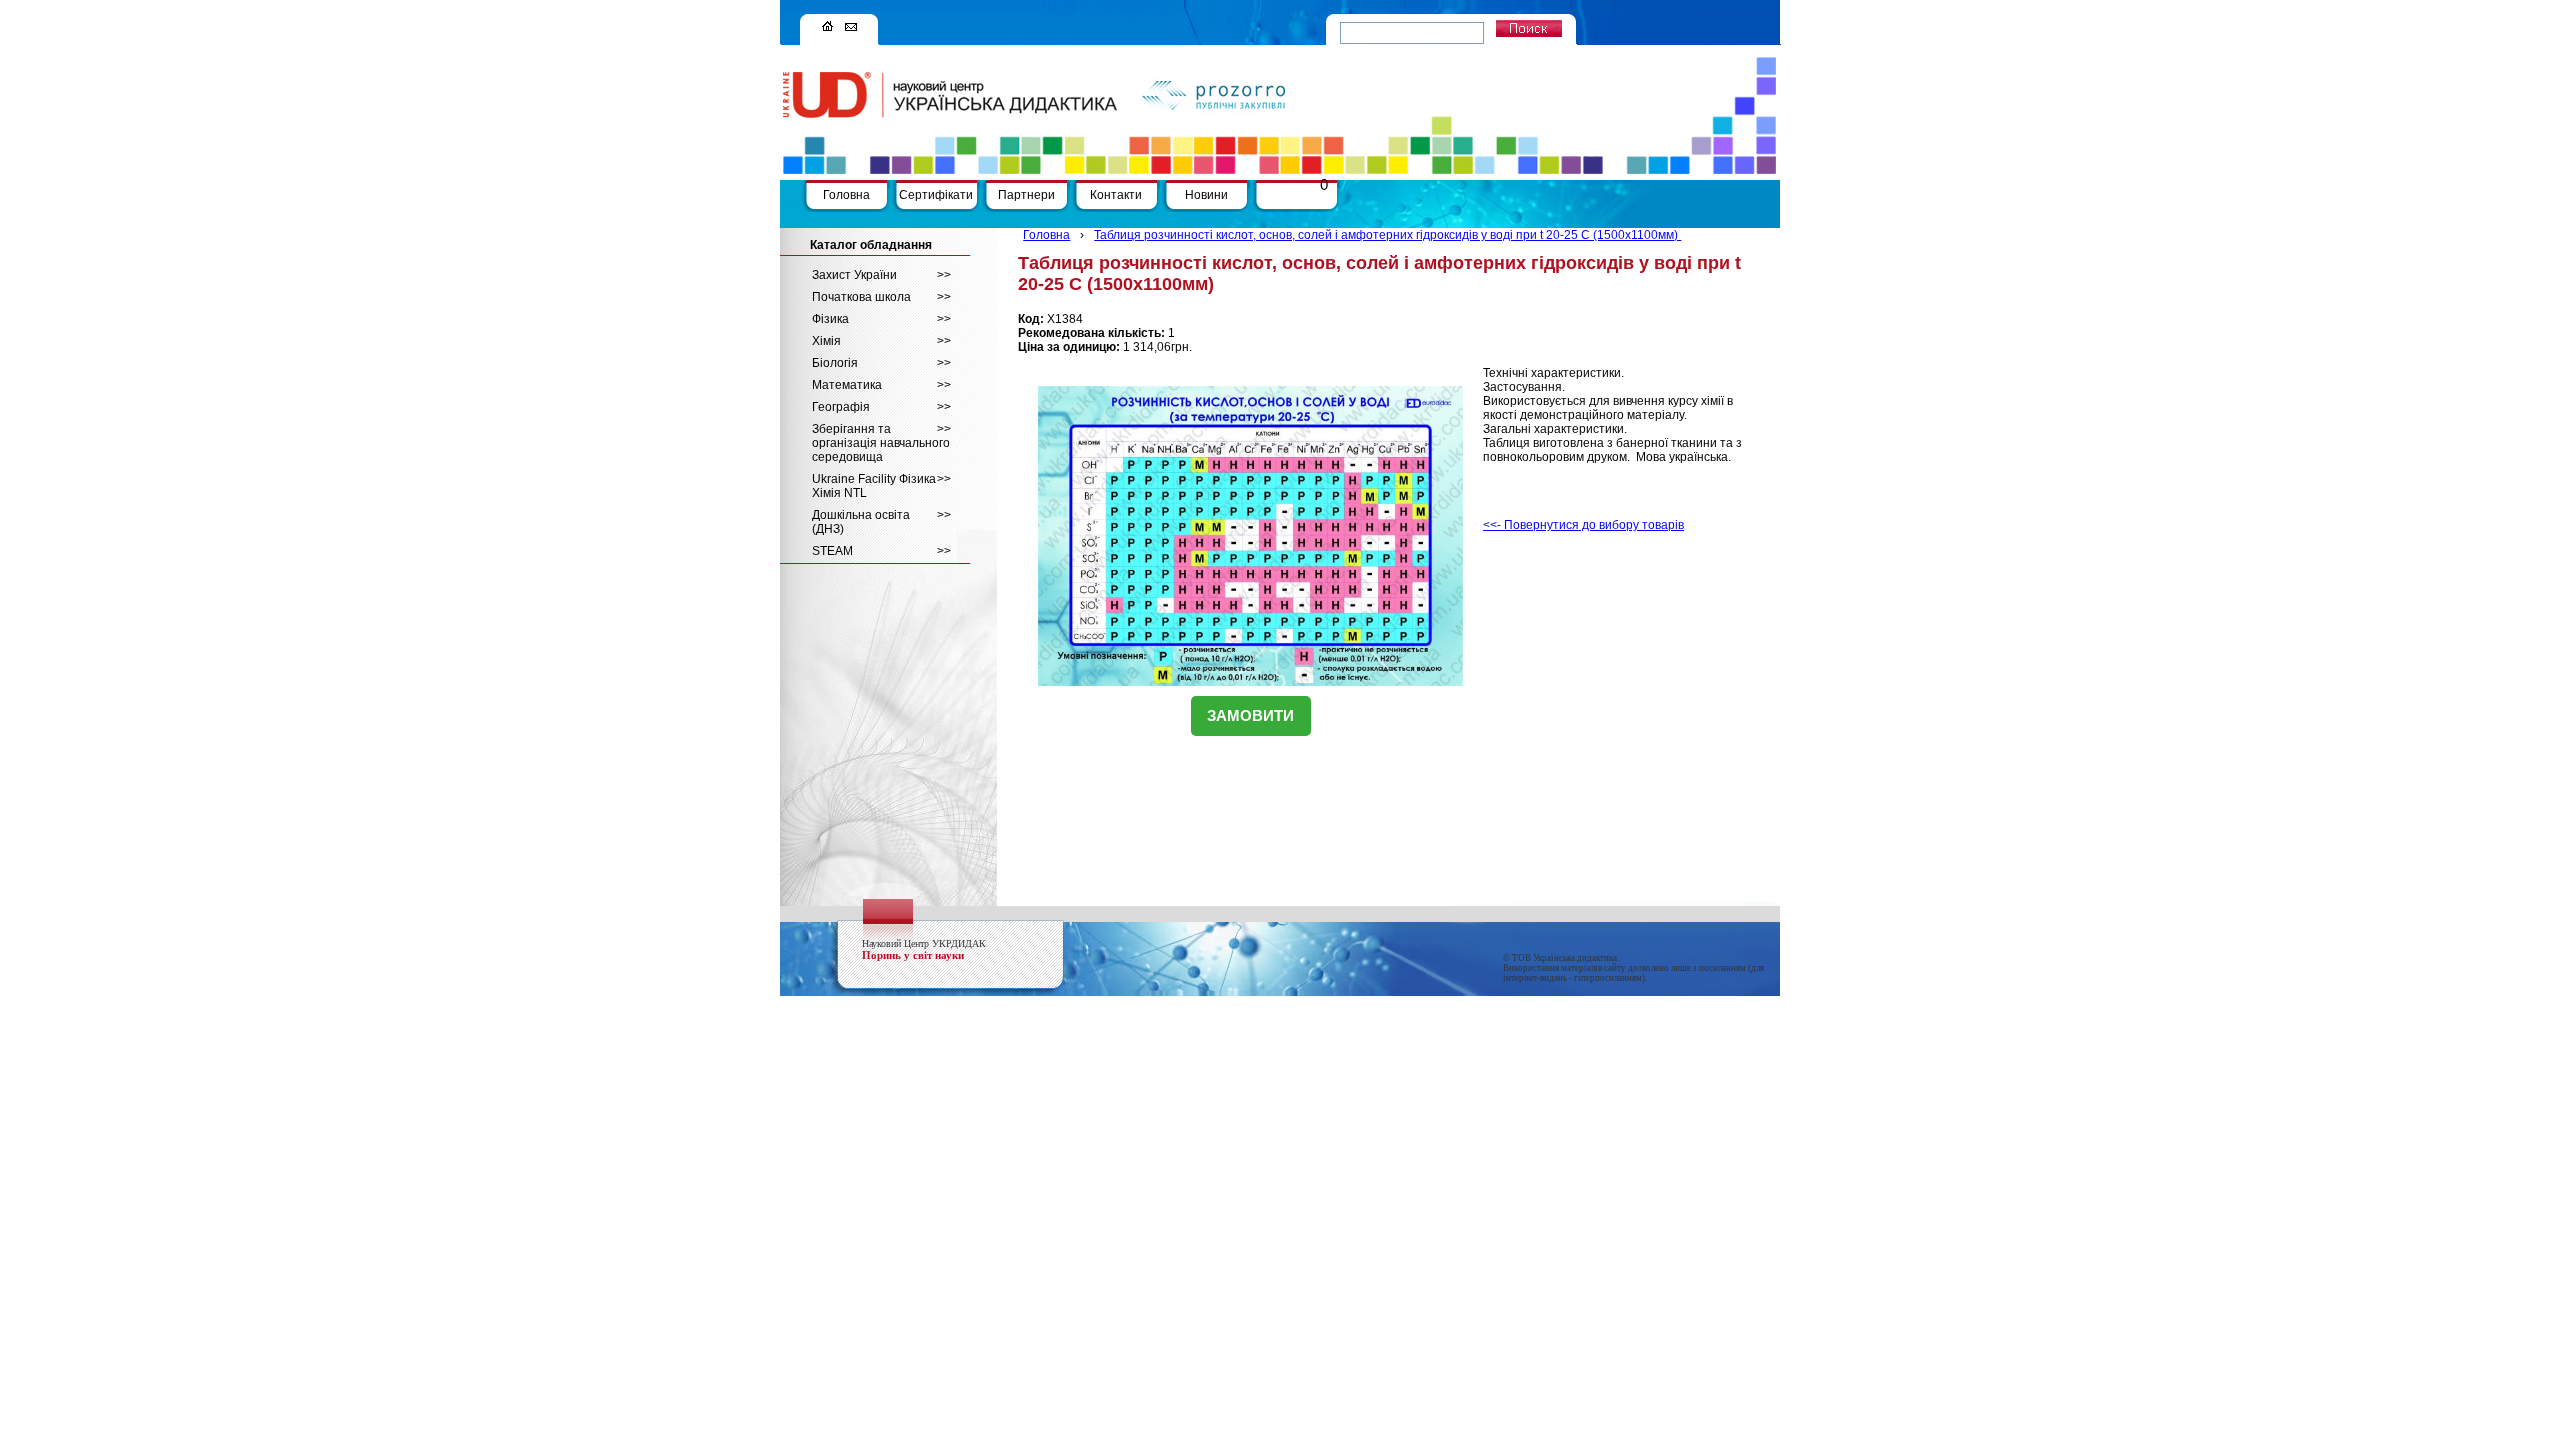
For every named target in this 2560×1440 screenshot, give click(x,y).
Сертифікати (936, 195)
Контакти (1116, 195)
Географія (881, 407)
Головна (846, 195)
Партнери (1026, 195)
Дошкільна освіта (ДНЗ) (881, 522)
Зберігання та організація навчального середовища (881, 443)
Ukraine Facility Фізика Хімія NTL (881, 486)
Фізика (881, 319)
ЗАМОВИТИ (1250, 715)
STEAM (881, 551)
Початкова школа (881, 297)
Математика (881, 385)
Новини (1206, 195)
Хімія (881, 341)
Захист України (881, 275)
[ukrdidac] (827, 27)
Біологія (881, 363)
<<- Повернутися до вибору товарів (1583, 525)
